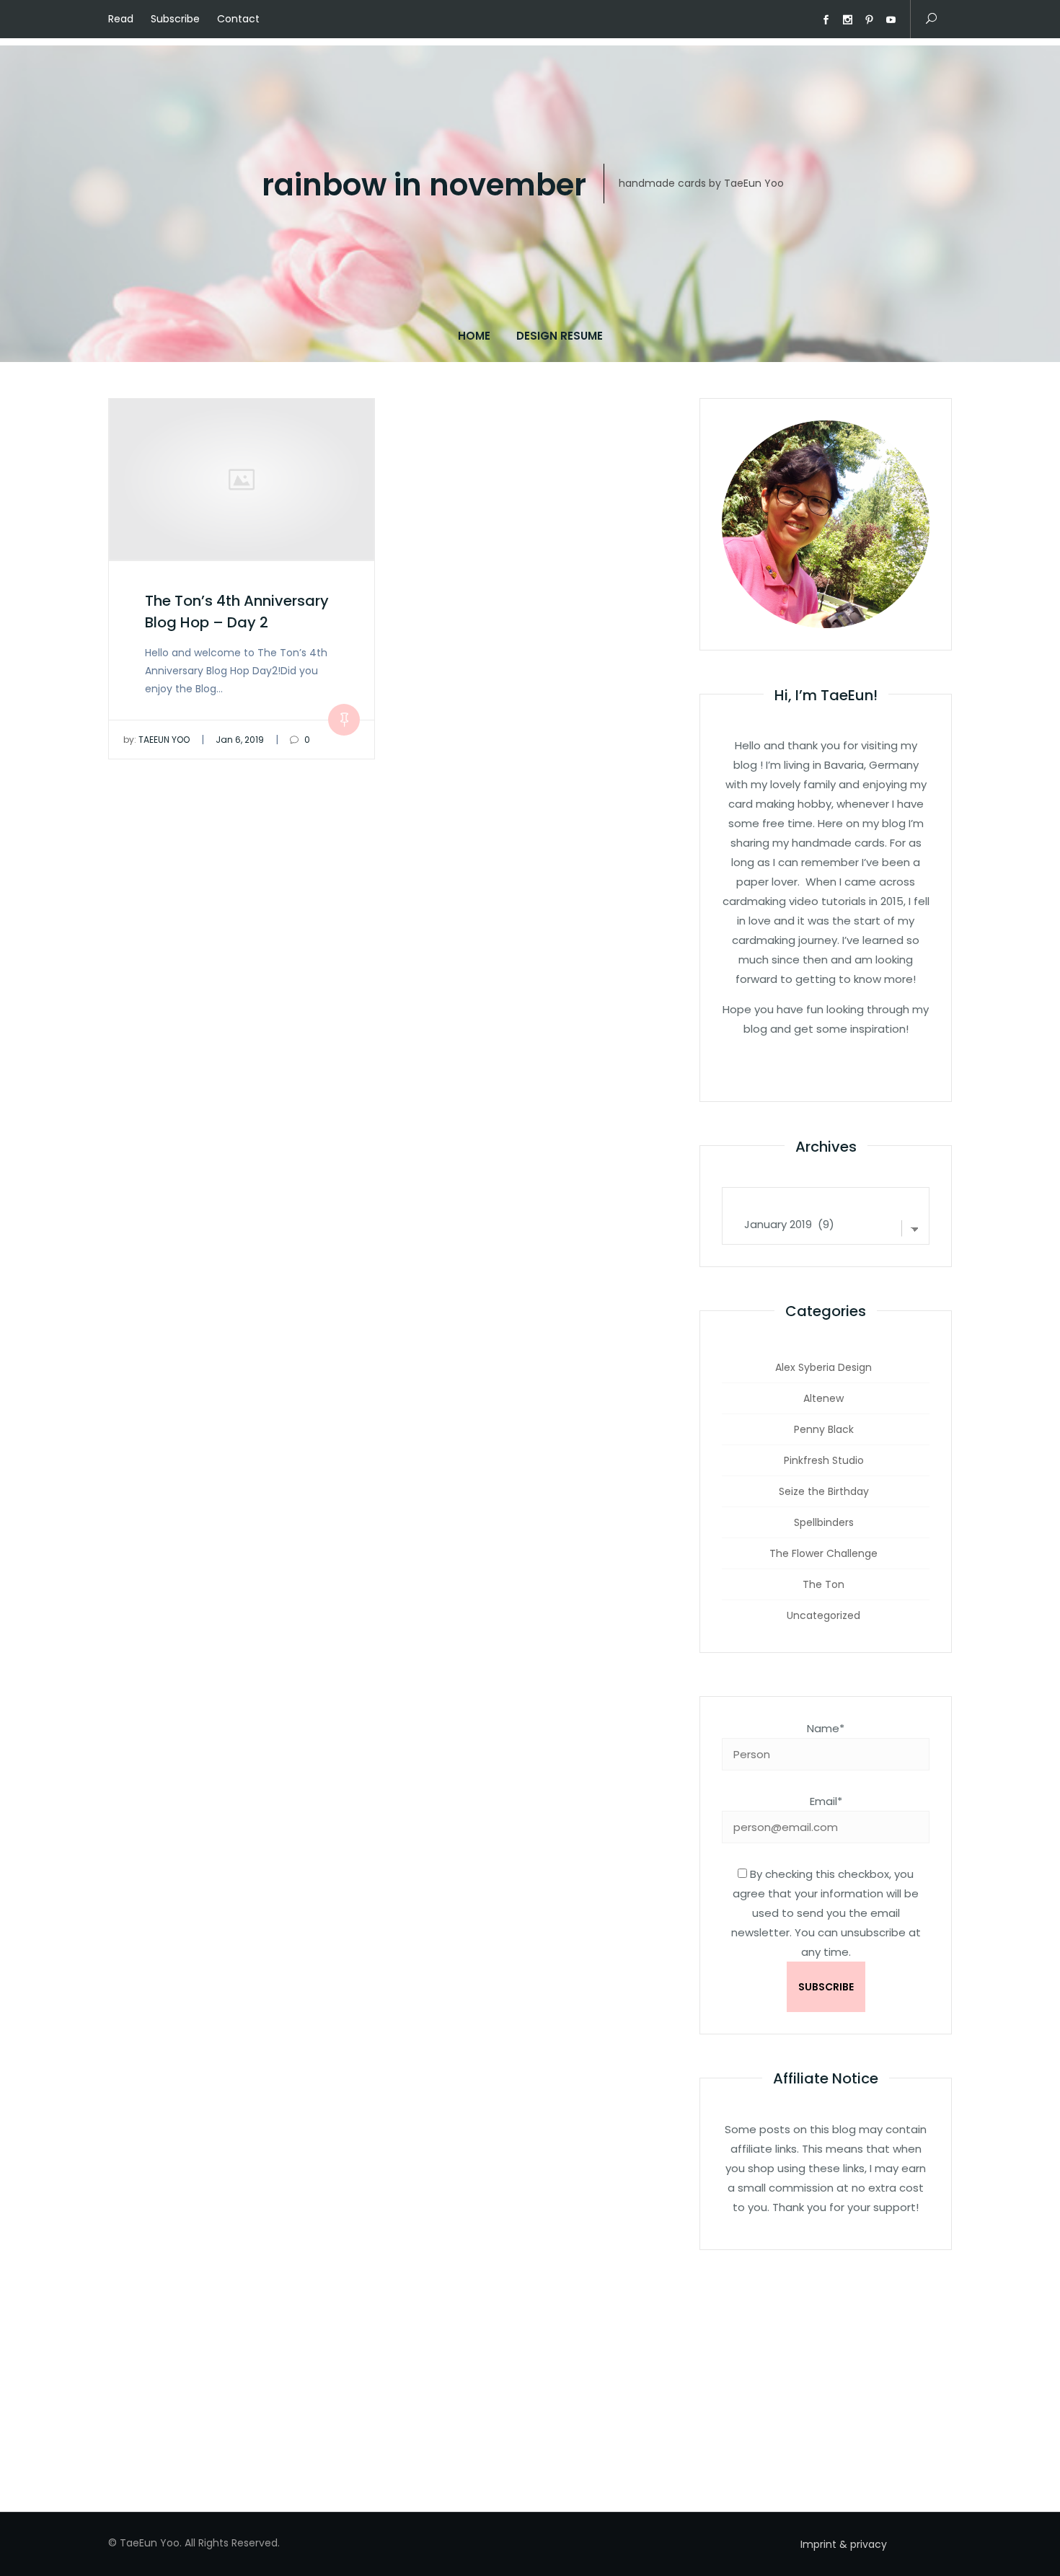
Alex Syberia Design (823, 1367)
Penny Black (824, 1429)
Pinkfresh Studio (824, 1460)
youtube (891, 20)
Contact (238, 19)
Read (121, 19)
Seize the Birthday (824, 1491)
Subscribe (175, 19)
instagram (847, 20)
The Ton (823, 1584)
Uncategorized (823, 1615)
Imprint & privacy (844, 2544)
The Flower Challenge (823, 1553)
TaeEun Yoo (156, 740)
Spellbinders (824, 1522)
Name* (826, 1728)
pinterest (869, 20)
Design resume (560, 336)
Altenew (823, 1398)
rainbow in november (424, 186)
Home (474, 336)
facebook (826, 20)
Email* (826, 1801)
